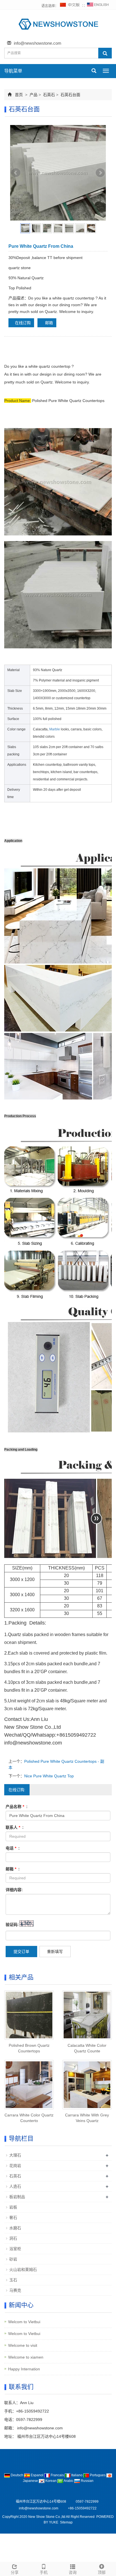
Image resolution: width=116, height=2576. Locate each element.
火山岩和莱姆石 (23, 2270)
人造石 (15, 2186)
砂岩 (13, 2259)
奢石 (13, 2218)
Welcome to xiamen (26, 2357)
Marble (55, 729)
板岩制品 (17, 2197)
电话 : (13, 1848)
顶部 (102, 2572)
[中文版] (70, 6)
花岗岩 (15, 2166)
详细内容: (14, 1890)
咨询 (73, 2572)
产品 (34, 95)
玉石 (13, 2280)
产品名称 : (17, 1807)
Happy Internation (24, 2369)
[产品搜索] (105, 53)
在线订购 (23, 323)
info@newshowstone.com (38, 43)
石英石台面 (70, 95)
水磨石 (15, 2228)
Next (100, 173)
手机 (44, 2572)
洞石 (13, 2238)
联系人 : (15, 1827)
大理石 (15, 2155)
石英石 (49, 95)
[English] (98, 6)
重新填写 (55, 1952)
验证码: (12, 1925)
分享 (15, 2572)
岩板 (13, 2207)
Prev (16, 173)
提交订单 (21, 1952)
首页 (19, 95)
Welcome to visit (23, 2345)
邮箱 (48, 323)
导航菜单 (13, 71)
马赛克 (15, 2290)
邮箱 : (13, 1869)
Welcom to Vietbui (24, 2322)
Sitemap (66, 2522)
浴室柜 (15, 2249)
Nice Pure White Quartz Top (49, 1776)
